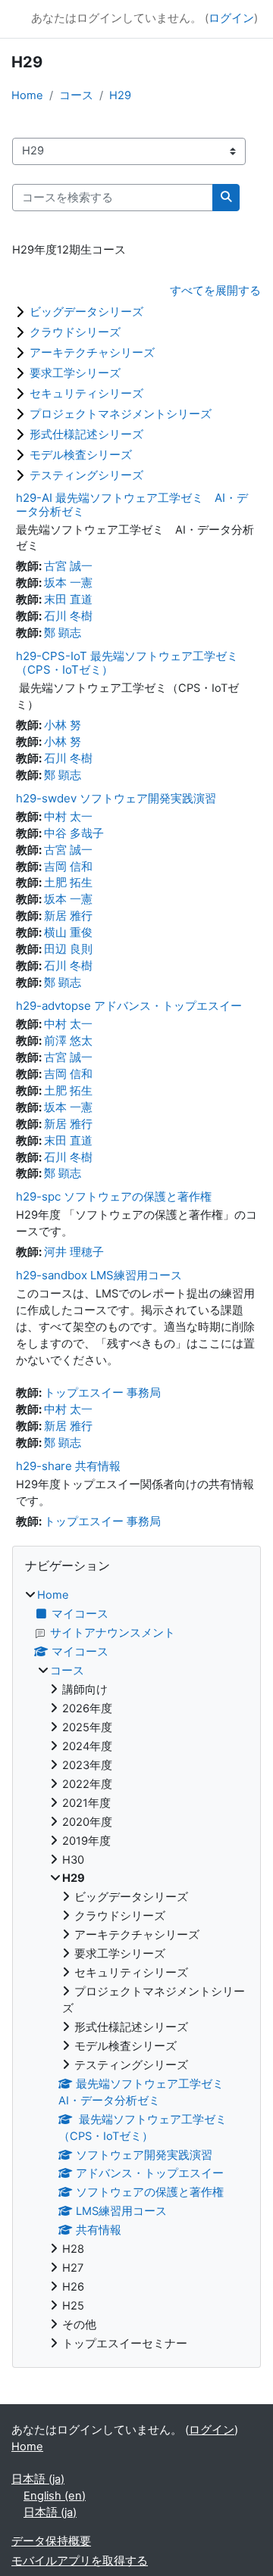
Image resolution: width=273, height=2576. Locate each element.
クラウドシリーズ (75, 332)
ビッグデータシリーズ (86, 311)
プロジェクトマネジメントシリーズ (121, 414)
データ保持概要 (51, 2541)
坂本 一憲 (68, 583)
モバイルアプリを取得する (80, 2561)
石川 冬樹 (68, 616)
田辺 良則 (68, 949)
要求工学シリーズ (75, 373)
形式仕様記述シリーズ (86, 434)
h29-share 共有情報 (68, 1466)
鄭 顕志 (63, 633)
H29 (120, 95)
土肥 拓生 (68, 883)
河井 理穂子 (74, 1252)
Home (27, 95)
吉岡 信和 (68, 867)
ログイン (231, 18)
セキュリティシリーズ (86, 393)
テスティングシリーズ (86, 475)
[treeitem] (136, 1970)
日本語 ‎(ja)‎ (38, 2479)
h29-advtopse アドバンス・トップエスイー (129, 1006)
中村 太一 (68, 817)
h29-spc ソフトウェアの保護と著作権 (114, 1196)
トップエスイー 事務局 (102, 1393)
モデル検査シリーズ (81, 455)
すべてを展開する (215, 291)
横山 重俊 (68, 933)
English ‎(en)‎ (55, 2496)
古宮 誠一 (68, 566)
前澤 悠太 (68, 1041)
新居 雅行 (68, 916)
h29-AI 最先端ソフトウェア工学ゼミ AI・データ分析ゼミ (132, 505)
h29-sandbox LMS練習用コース (99, 1275)
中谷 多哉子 (74, 833)
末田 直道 (68, 600)
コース (76, 95)
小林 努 (63, 725)
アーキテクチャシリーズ (92, 352)
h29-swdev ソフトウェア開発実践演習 (116, 798)
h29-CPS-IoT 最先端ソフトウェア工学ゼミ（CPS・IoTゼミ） (127, 663)
